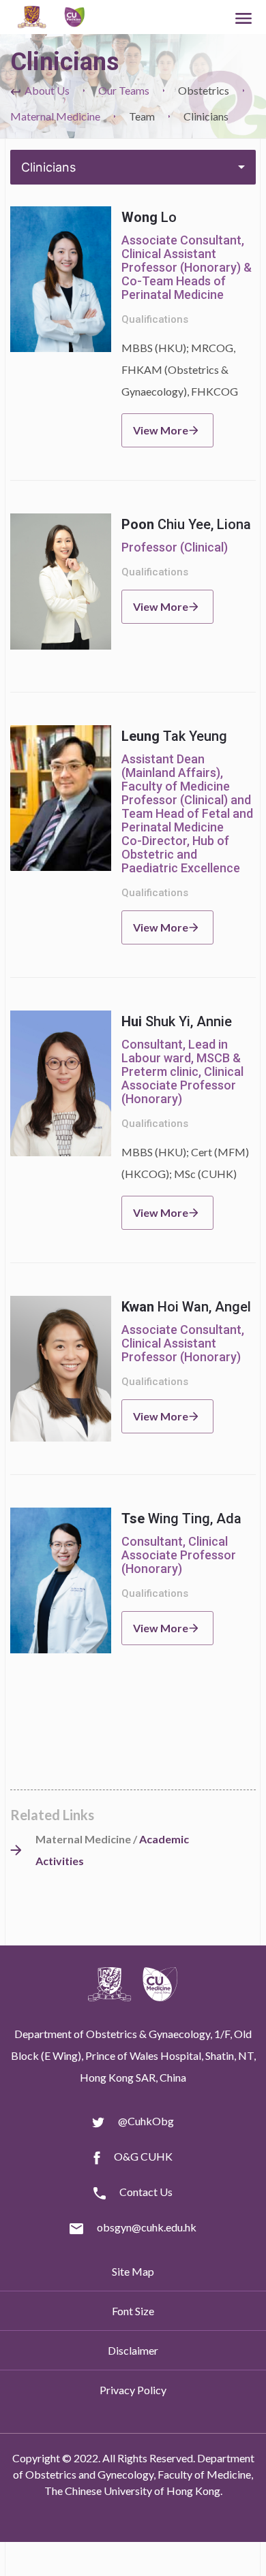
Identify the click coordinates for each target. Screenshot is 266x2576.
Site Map (133, 2271)
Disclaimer (133, 2350)
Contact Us (146, 2192)
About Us (47, 90)
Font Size (133, 2311)
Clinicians (48, 167)
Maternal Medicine (55, 116)
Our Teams (124, 90)
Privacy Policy (133, 2390)
